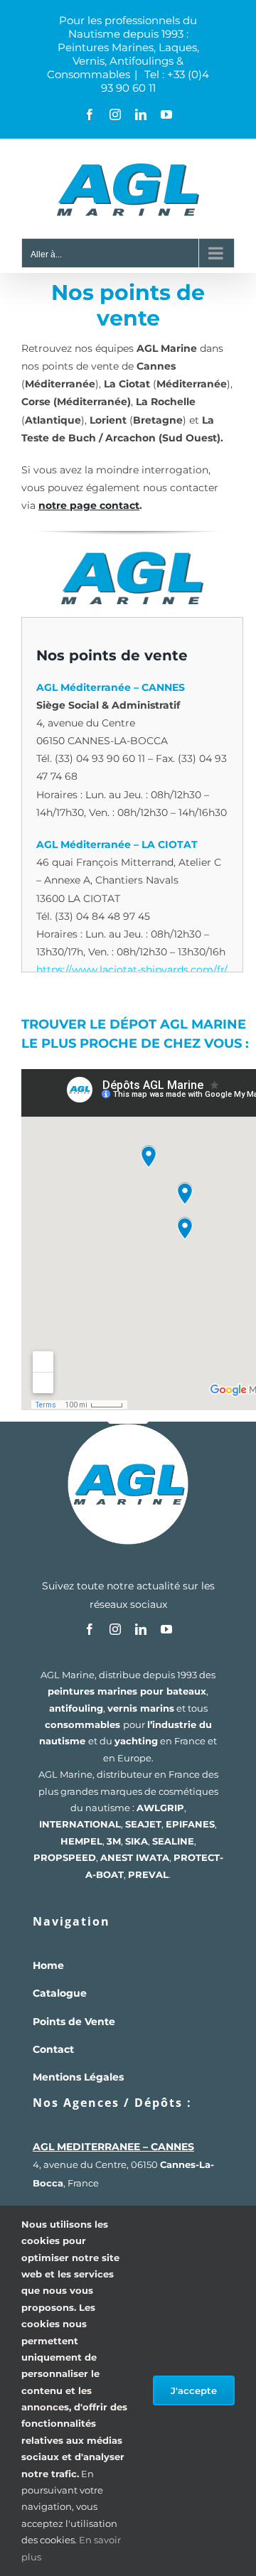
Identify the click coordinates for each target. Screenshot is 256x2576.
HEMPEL (81, 1841)
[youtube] (166, 1629)
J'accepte (194, 2390)
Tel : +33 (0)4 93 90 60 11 (155, 81)
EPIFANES (190, 1824)
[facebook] (90, 1629)
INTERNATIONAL (80, 1824)
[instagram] (115, 1629)
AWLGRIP (160, 1808)
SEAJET (143, 1824)
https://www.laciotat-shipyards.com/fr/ (132, 970)
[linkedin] (141, 1629)
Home (48, 1965)
